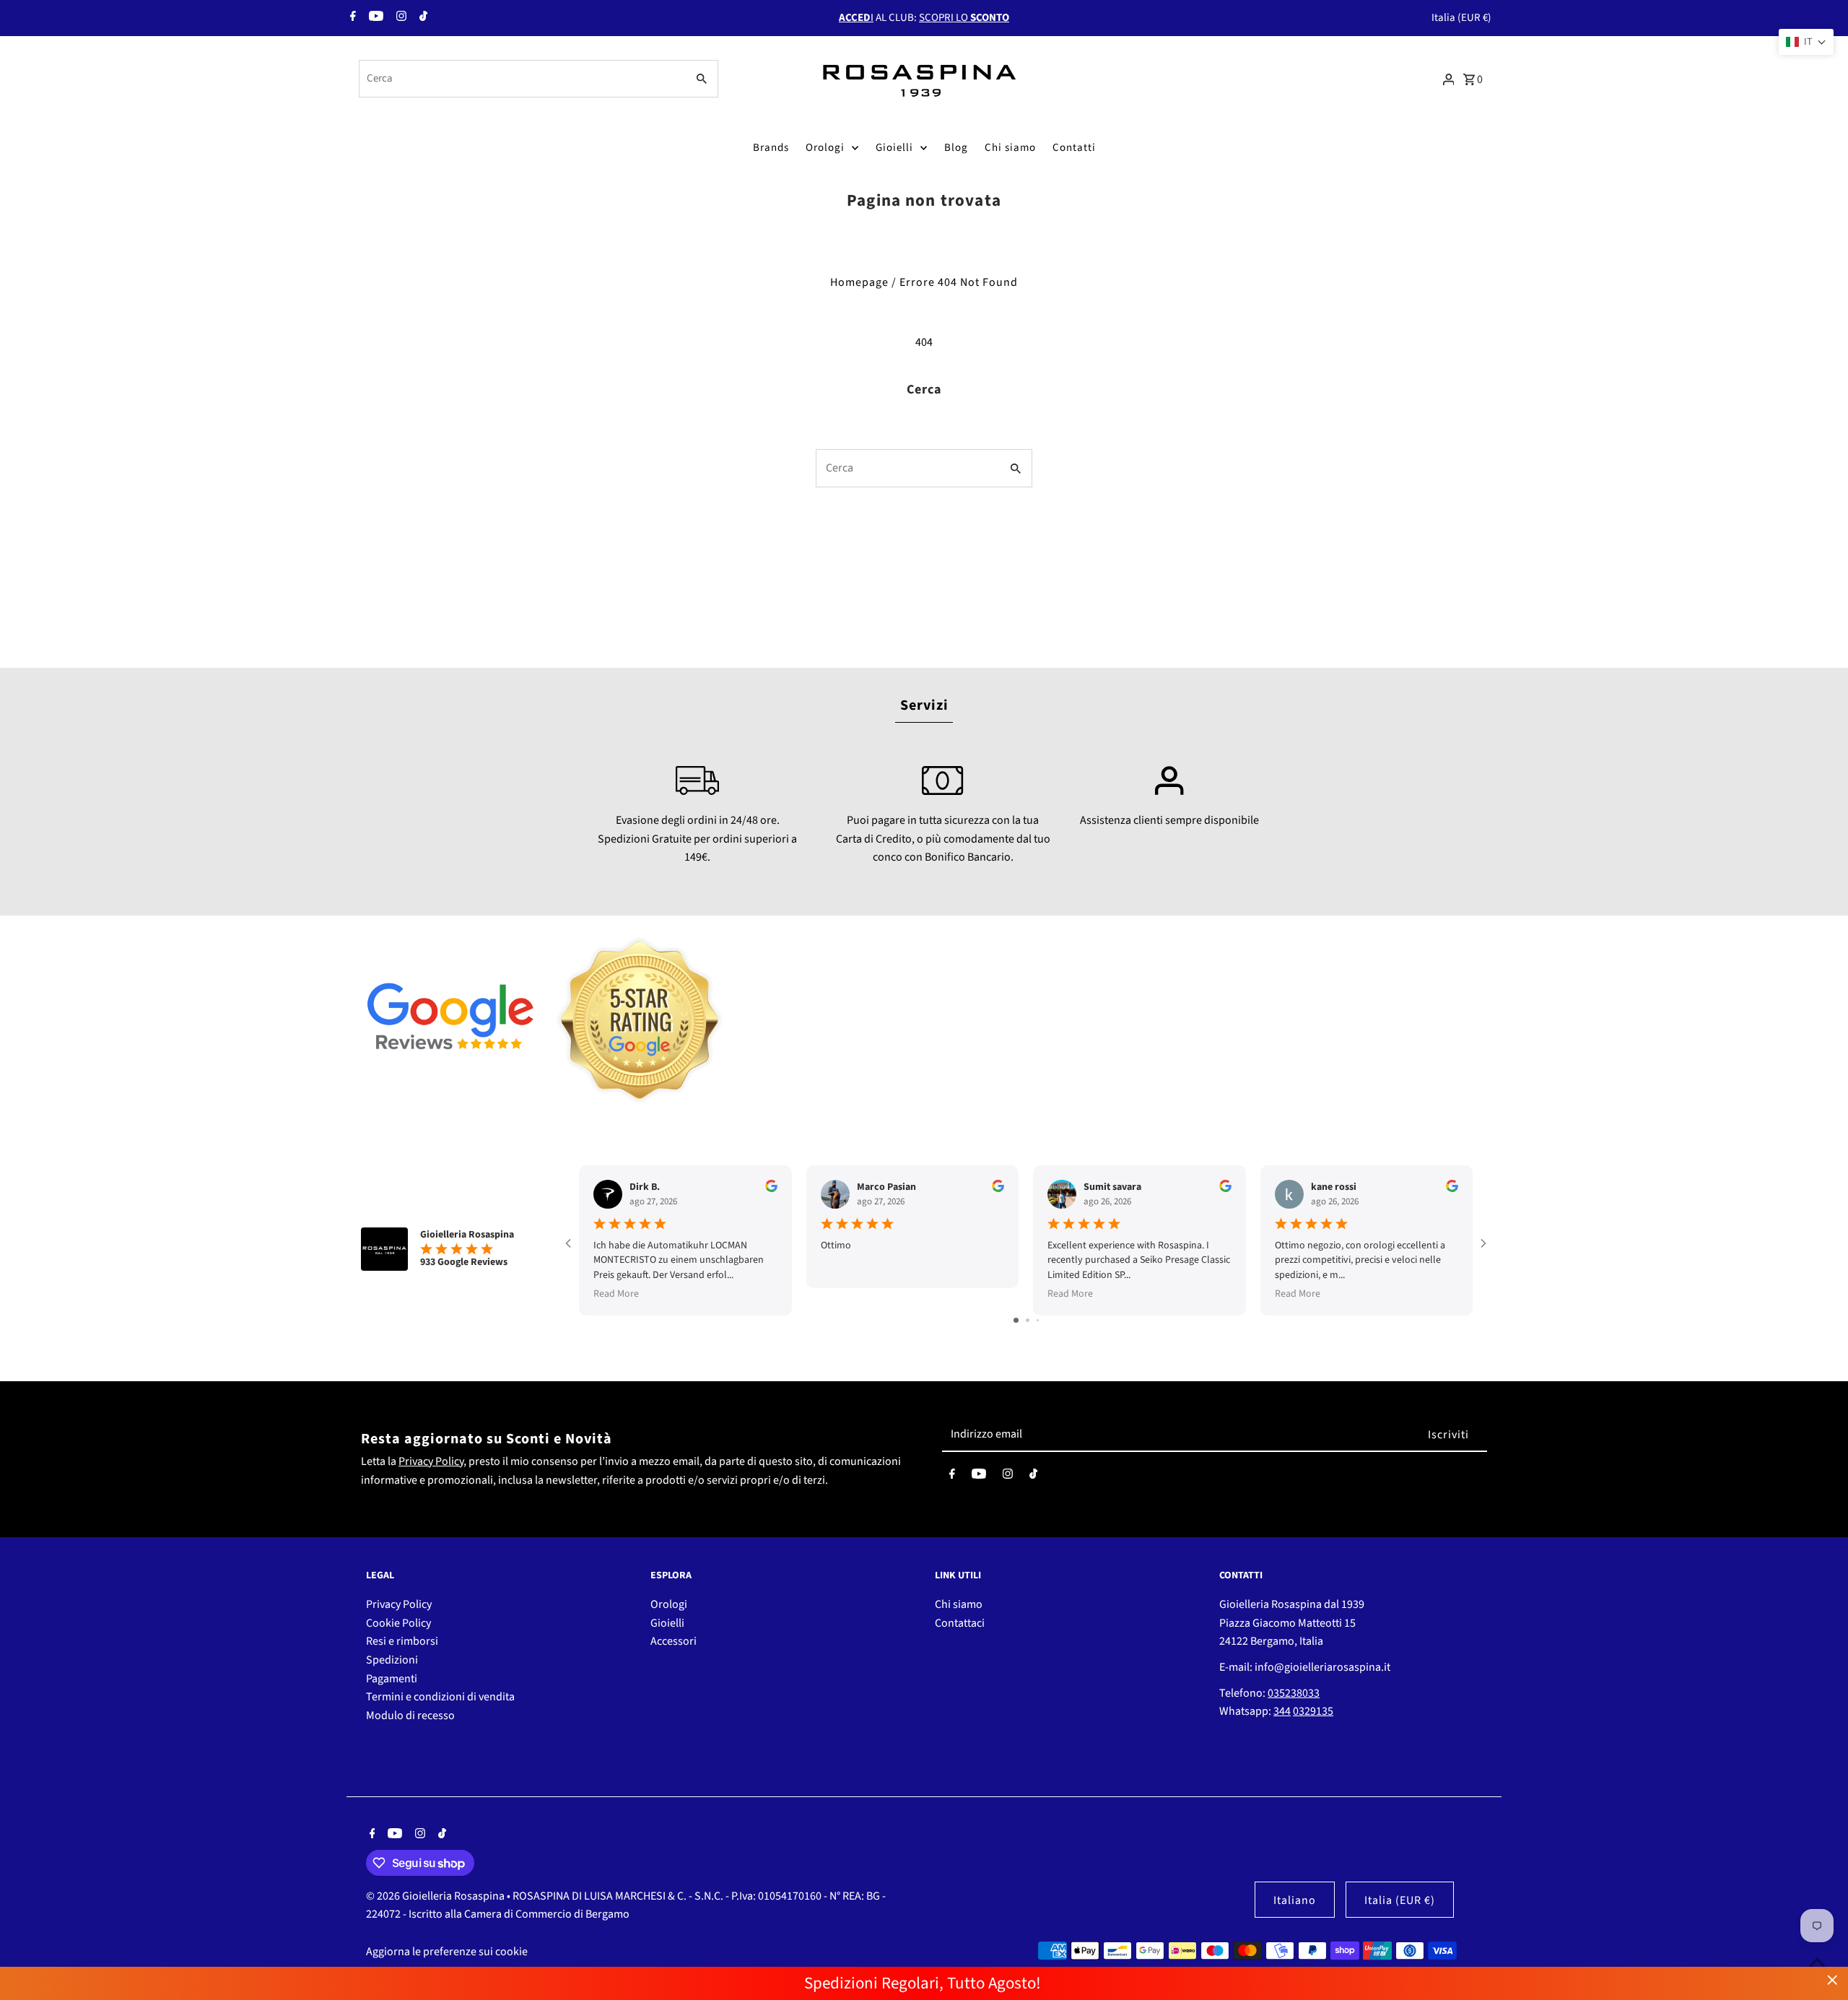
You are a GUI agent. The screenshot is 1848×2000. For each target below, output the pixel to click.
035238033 (1294, 1693)
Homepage (859, 282)
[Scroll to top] (1817, 1962)
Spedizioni (392, 1660)
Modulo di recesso (410, 1716)
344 (1282, 1711)
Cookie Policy (398, 1623)
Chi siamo (1010, 148)
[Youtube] (374, 18)
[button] (1806, 42)
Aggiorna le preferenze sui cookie (447, 1952)
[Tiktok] (422, 18)
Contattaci (960, 1623)
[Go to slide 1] (1016, 1320)
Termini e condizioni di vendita (440, 1697)
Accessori (674, 1641)
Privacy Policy (431, 1461)
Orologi (825, 148)
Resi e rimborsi (402, 1641)
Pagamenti (392, 1679)
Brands (771, 148)
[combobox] (522, 79)
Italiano (1295, 1900)
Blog (956, 148)
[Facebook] (351, 18)
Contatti (1074, 148)
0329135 (1313, 1711)
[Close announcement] (1832, 1980)
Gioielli (894, 148)
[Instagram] (400, 18)
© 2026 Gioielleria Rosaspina (436, 1896)
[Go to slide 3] (1038, 1320)
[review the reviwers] (771, 1189)
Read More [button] (616, 1294)
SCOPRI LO (964, 18)
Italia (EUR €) (1461, 18)
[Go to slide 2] (1028, 1320)
